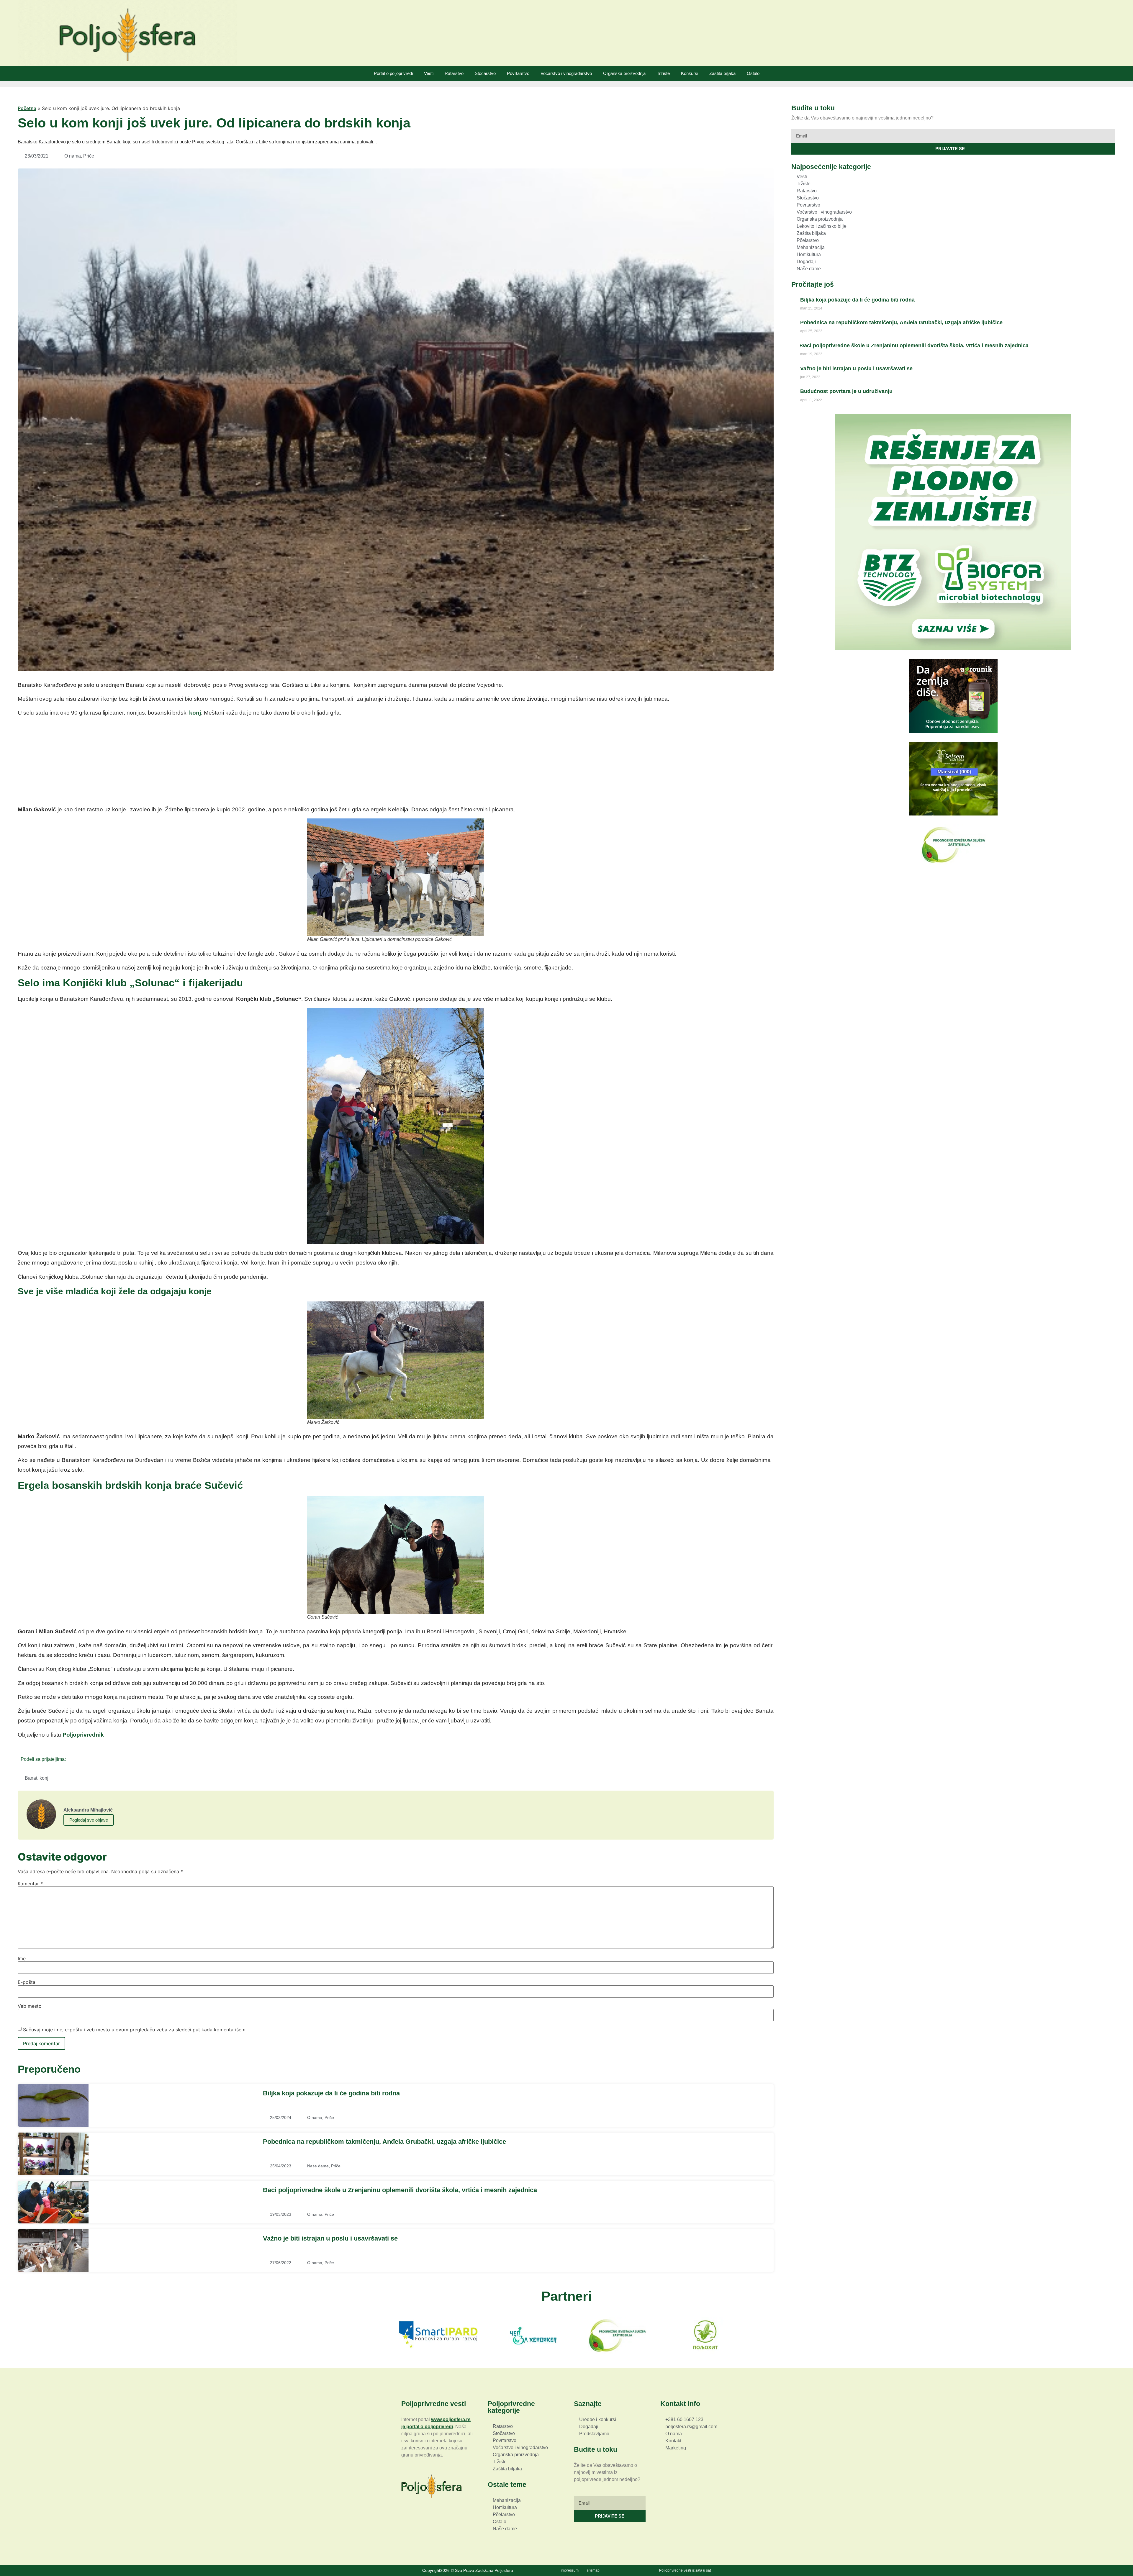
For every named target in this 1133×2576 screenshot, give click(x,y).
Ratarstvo (454, 73)
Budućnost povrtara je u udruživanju (846, 391)
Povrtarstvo (518, 73)
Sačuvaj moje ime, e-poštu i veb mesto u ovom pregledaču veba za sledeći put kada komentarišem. (135, 2030)
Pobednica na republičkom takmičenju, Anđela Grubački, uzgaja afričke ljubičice (384, 2142)
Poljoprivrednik (83, 1735)
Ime (22, 1958)
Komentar (30, 1884)
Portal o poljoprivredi (393, 73)
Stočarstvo (485, 73)
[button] (72, 1759)
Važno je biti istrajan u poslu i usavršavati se (330, 2238)
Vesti (429, 73)
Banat (31, 1778)
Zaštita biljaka (722, 73)
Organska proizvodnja (624, 73)
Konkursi (690, 73)
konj (195, 713)
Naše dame (318, 2166)
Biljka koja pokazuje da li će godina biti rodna (331, 2093)
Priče (89, 156)
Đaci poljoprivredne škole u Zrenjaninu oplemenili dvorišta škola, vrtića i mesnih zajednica (400, 2190)
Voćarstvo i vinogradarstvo (566, 73)
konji (45, 1778)
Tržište (663, 73)
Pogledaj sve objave (89, 1820)
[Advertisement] (396, 763)
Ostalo (753, 73)
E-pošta (27, 1982)
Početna (27, 108)
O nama (73, 156)
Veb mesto (30, 2006)
